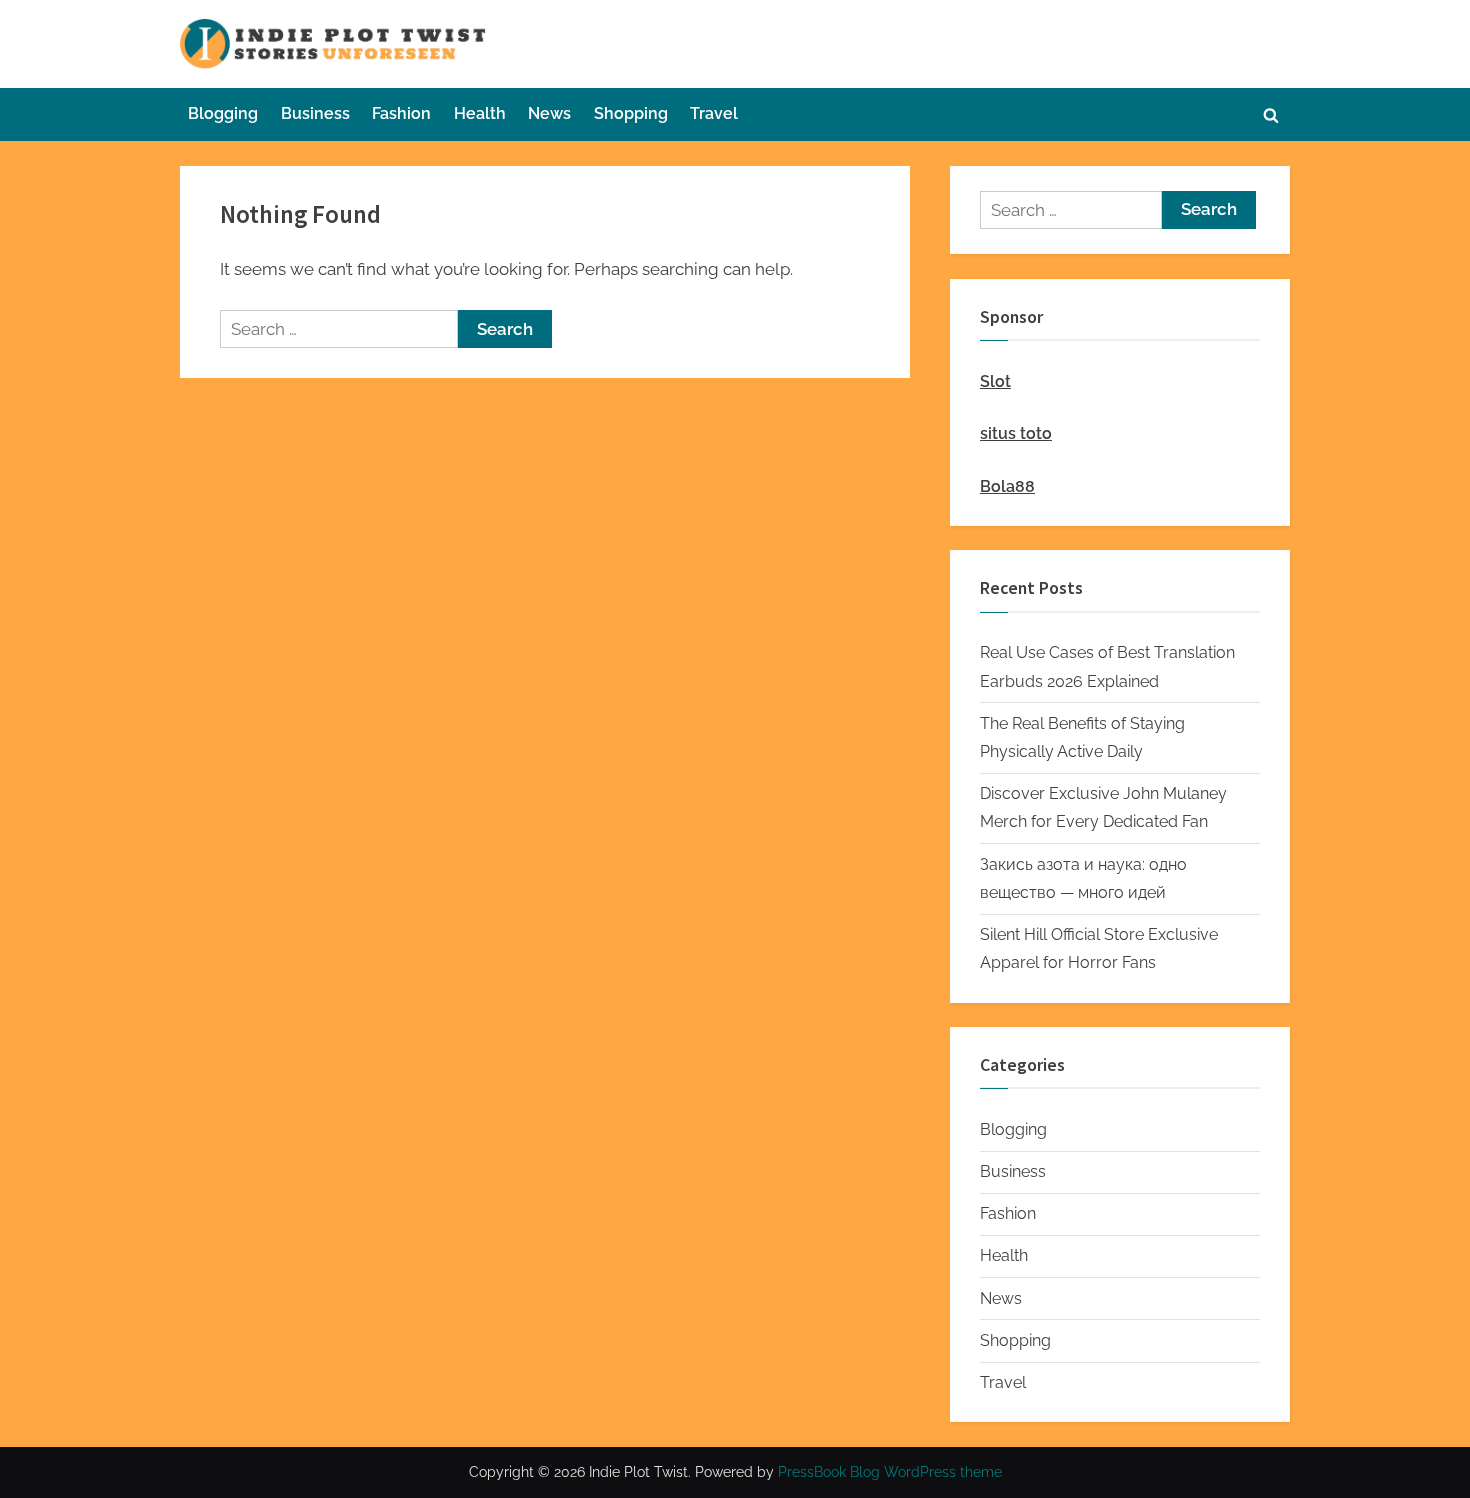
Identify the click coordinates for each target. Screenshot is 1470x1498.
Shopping (631, 113)
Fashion (401, 113)
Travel (714, 113)
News (549, 113)
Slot (995, 381)
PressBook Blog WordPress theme (890, 1472)
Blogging (223, 113)
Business (315, 113)
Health (480, 113)
